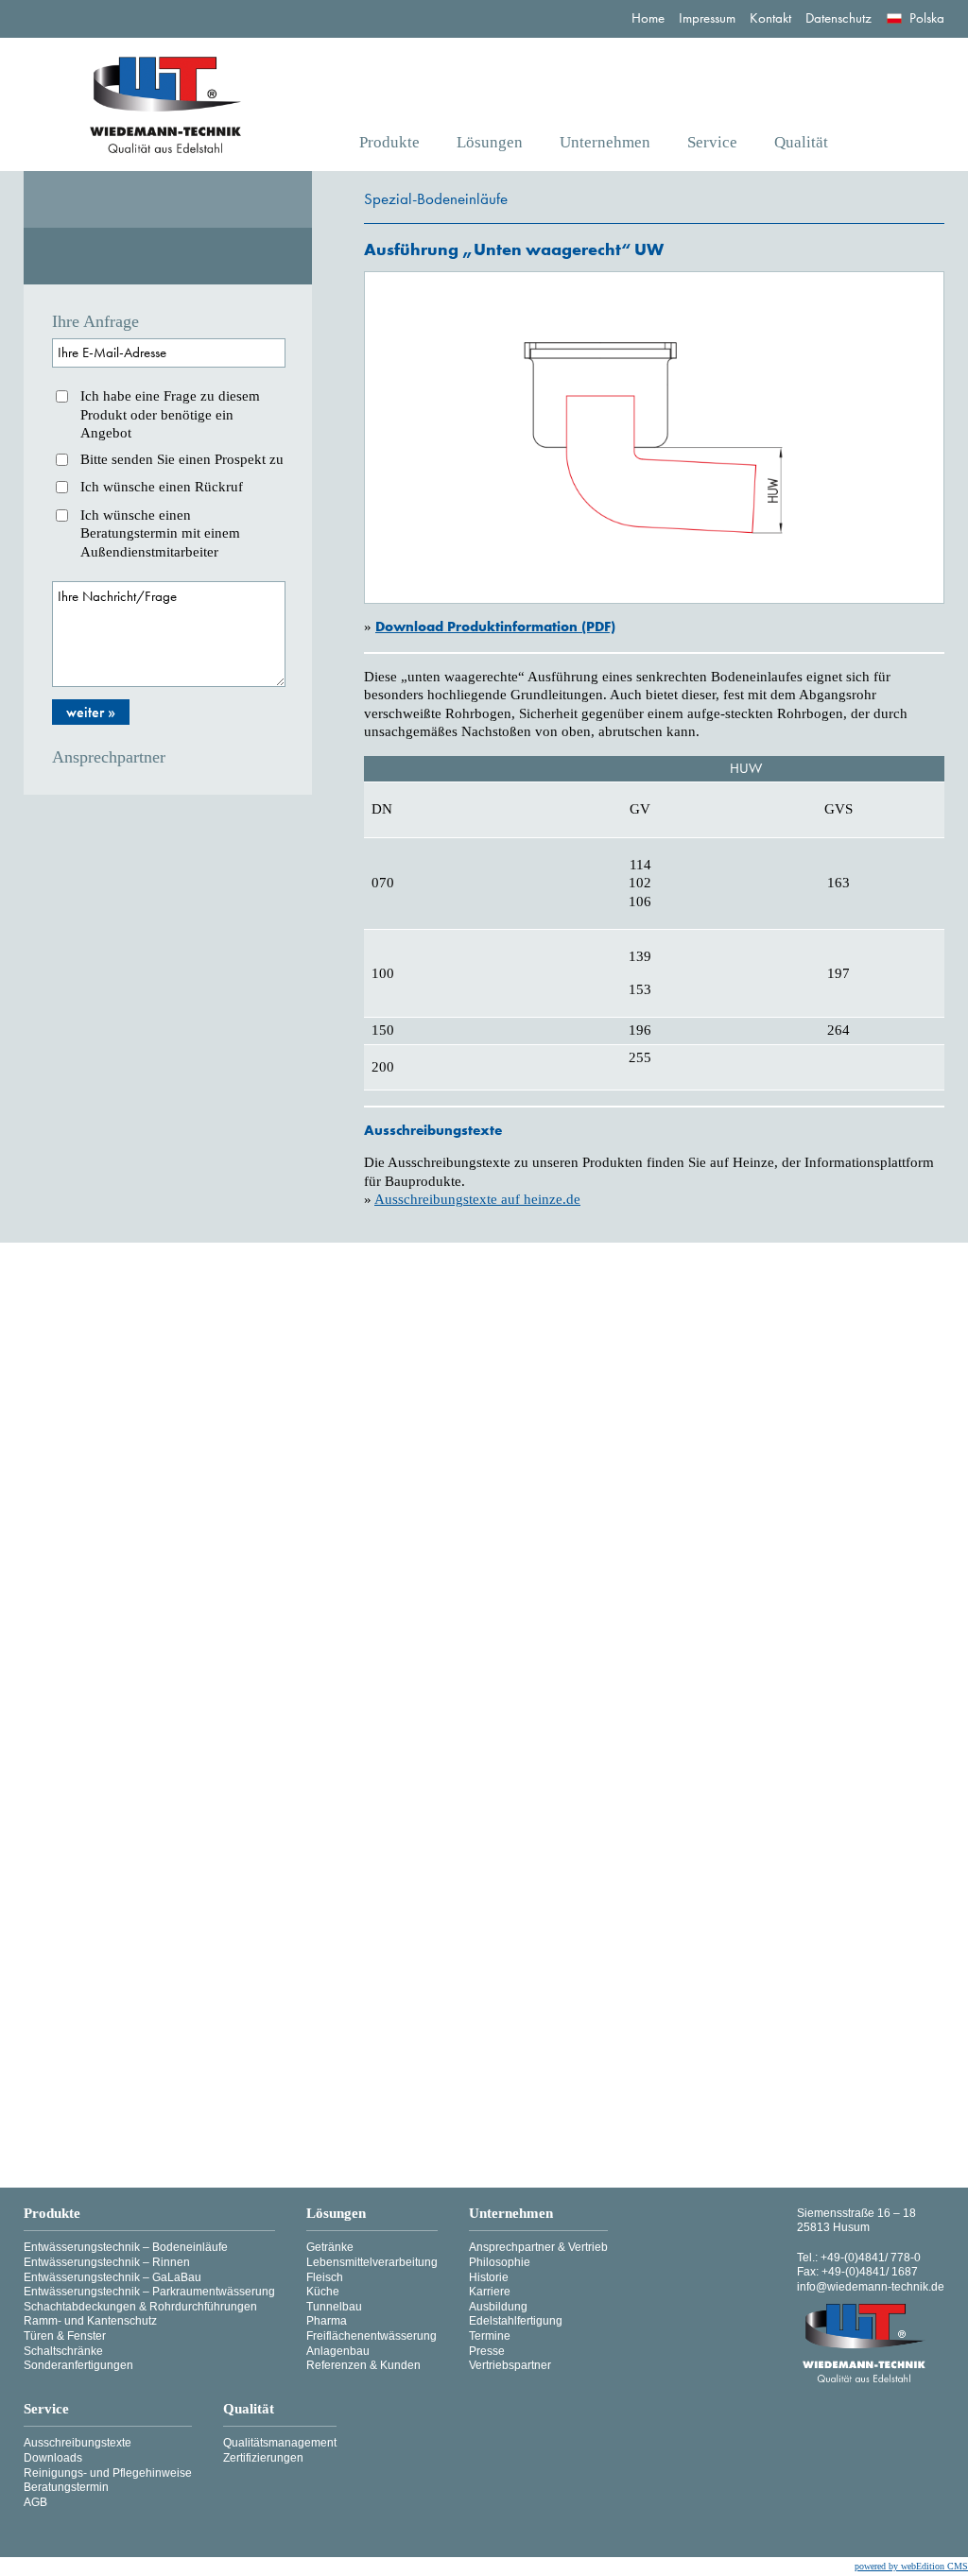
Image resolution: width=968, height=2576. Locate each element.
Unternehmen (605, 142)
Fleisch (325, 2277)
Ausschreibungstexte (78, 2443)
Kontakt (770, 18)
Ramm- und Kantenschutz (90, 2321)
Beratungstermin (66, 2487)
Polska (927, 18)
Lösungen (490, 142)
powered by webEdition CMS (911, 2566)
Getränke (330, 2247)
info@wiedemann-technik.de (871, 2287)
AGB (35, 2502)
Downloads (53, 2458)
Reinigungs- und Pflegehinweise (108, 2473)
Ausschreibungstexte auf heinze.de (477, 1199)
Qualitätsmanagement (280, 2443)
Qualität (801, 142)
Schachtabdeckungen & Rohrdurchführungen (140, 2307)
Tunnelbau (334, 2307)
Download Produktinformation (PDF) (495, 627)
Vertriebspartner (510, 2365)
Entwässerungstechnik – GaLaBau (112, 2277)
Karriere (490, 2292)
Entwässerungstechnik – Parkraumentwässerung (149, 2292)
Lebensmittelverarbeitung (372, 2262)
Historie (489, 2277)
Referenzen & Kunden (363, 2365)
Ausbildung (498, 2307)
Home (648, 18)
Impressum (707, 18)
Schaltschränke (63, 2351)
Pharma (327, 2321)
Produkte (389, 142)
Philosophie (500, 2262)
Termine (490, 2336)
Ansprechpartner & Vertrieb (538, 2247)
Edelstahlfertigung (516, 2321)
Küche (323, 2292)
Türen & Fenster (65, 2336)
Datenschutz (838, 18)
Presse (487, 2351)
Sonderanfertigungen (78, 2365)
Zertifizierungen (263, 2458)
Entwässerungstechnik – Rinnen (107, 2262)
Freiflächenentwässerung (372, 2336)
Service (712, 142)
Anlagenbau (338, 2351)
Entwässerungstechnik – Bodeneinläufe (126, 2247)
